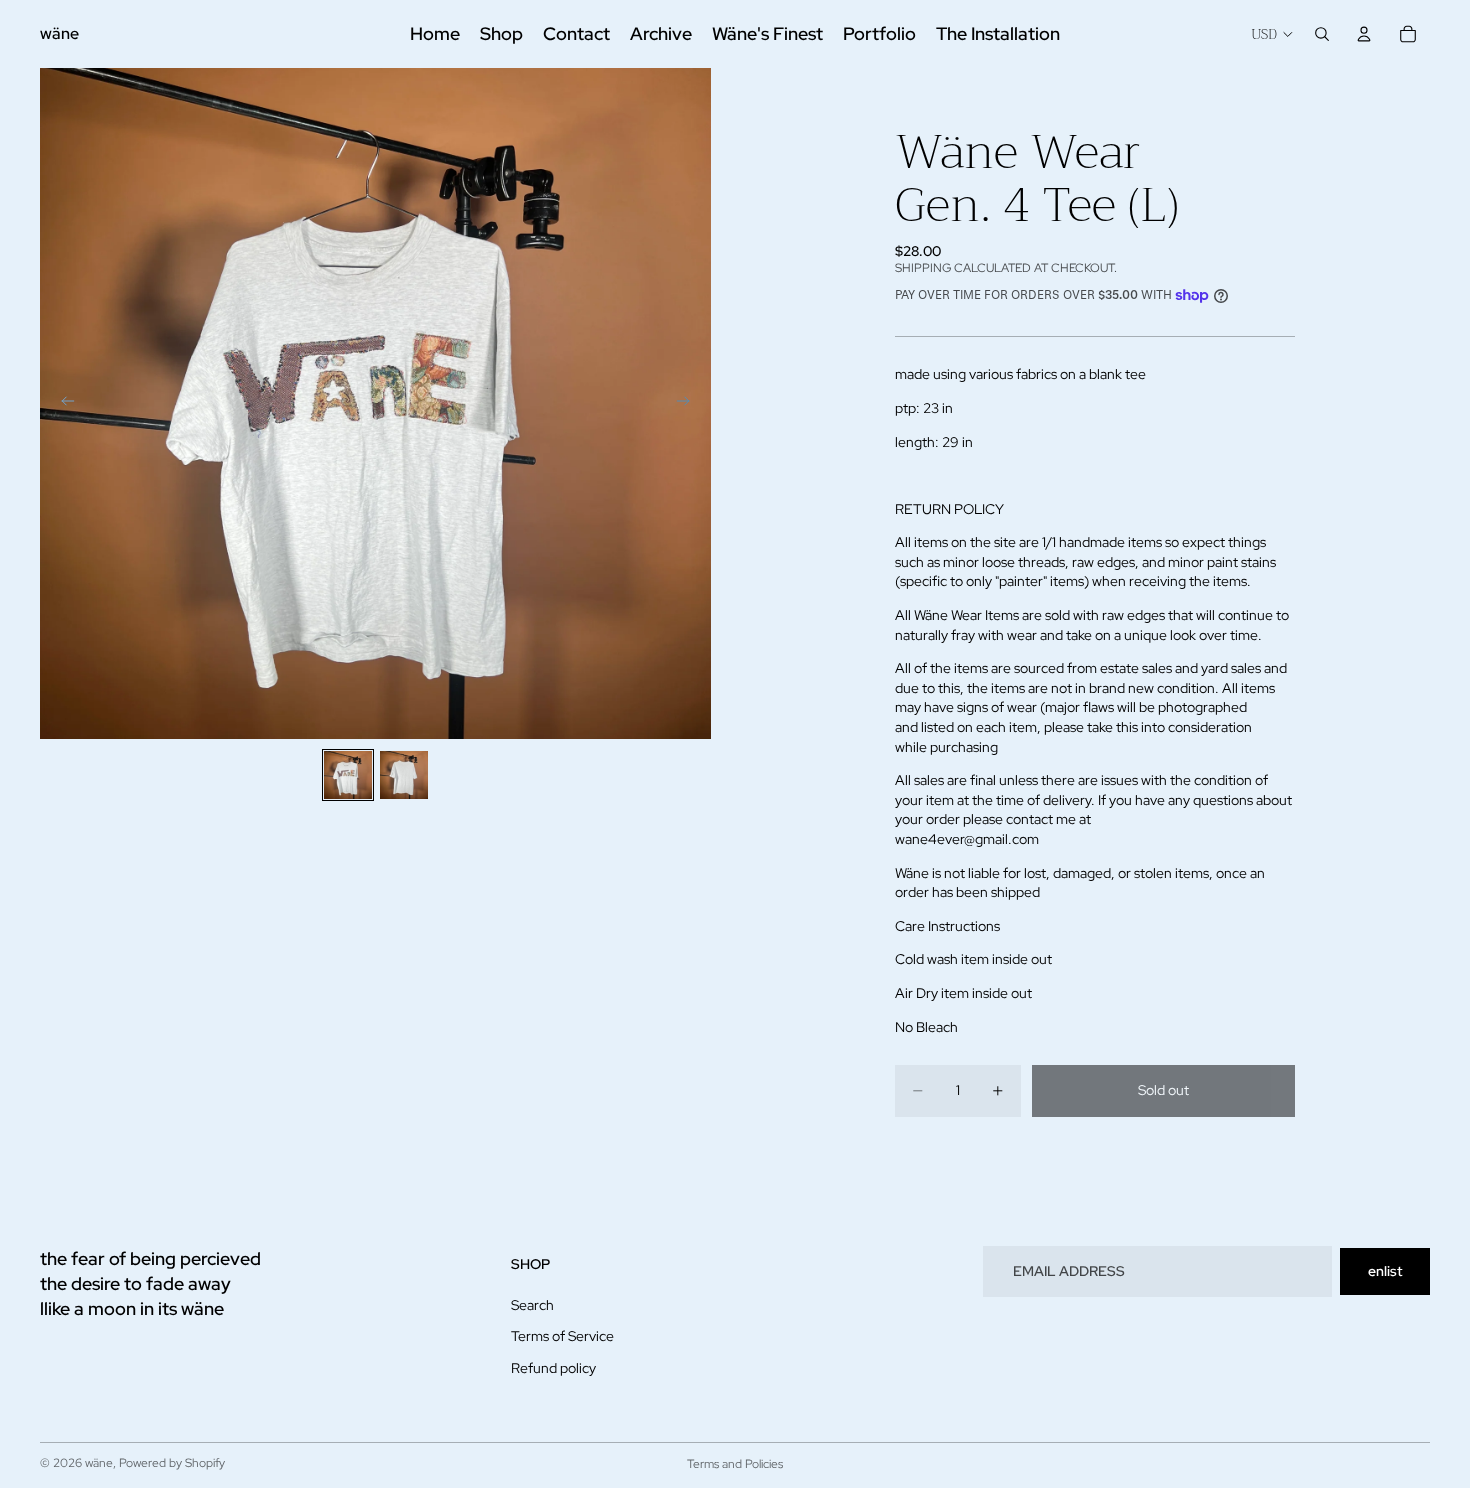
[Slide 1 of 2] (348, 775)
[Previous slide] (62, 404)
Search (532, 1304)
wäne (99, 1463)
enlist (1385, 1271)
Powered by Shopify (172, 1463)
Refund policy (553, 1368)
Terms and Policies (735, 1464)
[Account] (1364, 34)
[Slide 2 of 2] (404, 775)
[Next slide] (689, 404)
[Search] (1322, 34)
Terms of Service (562, 1336)
